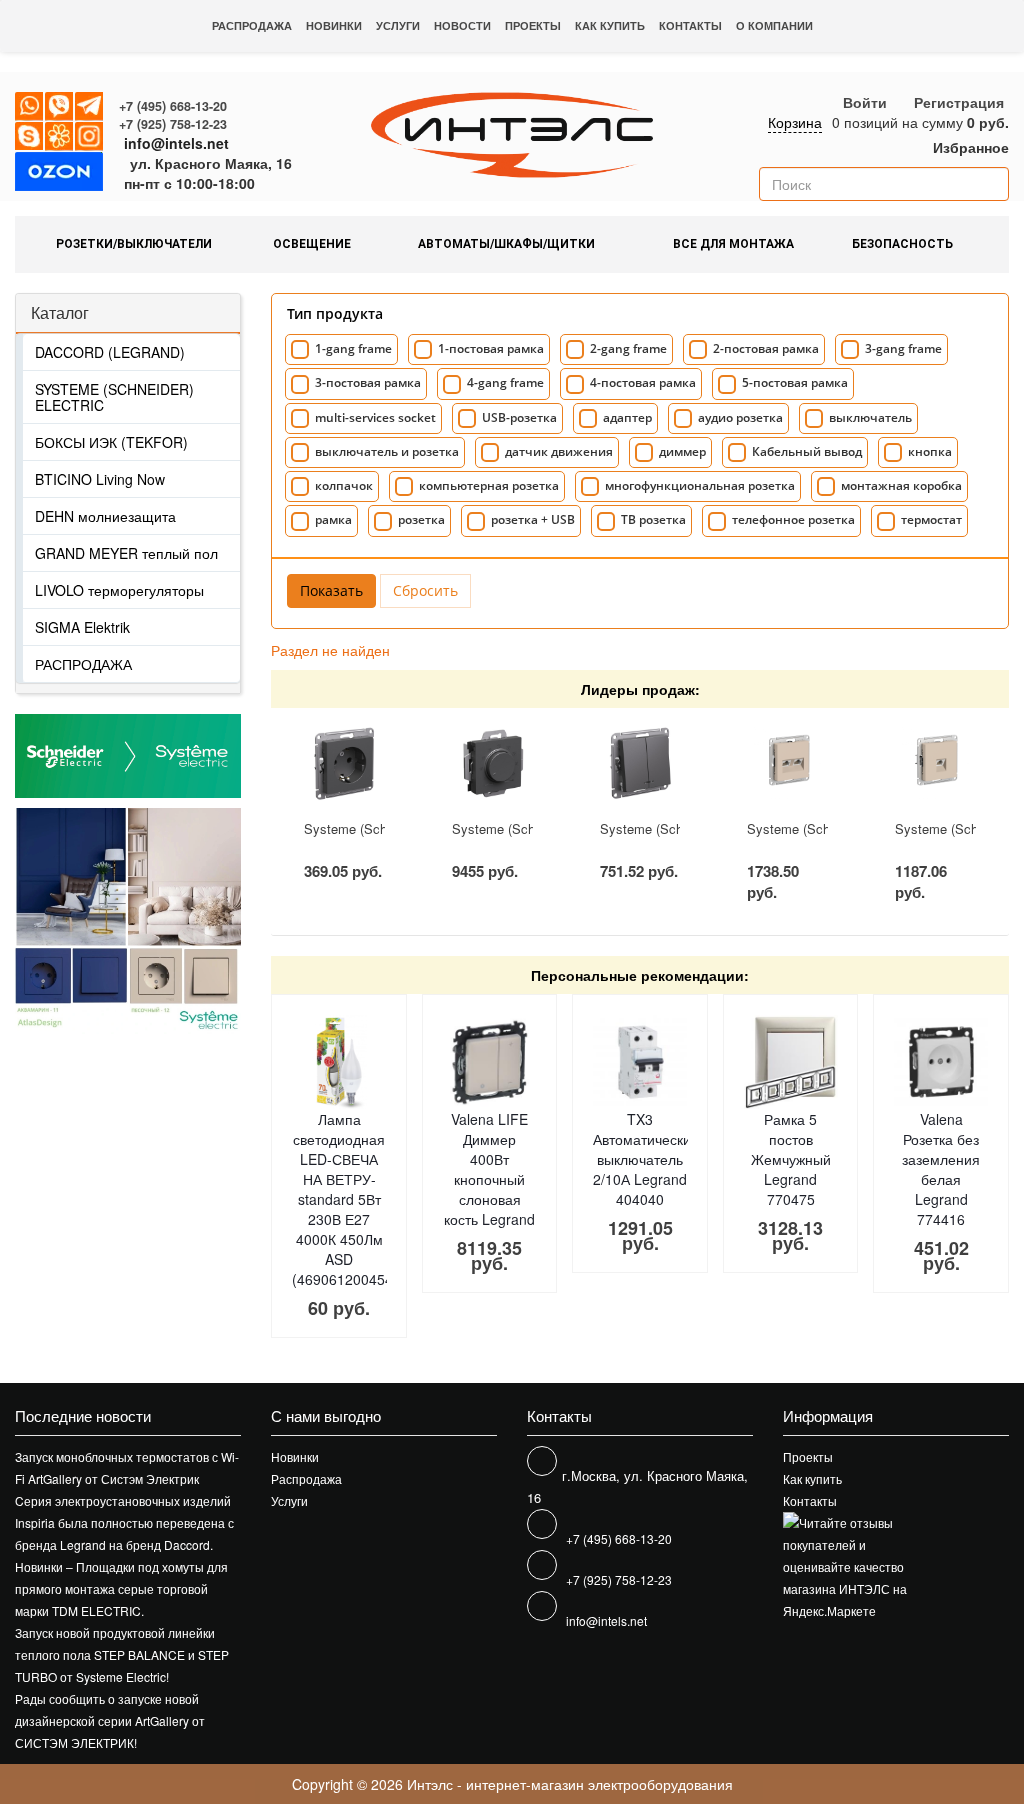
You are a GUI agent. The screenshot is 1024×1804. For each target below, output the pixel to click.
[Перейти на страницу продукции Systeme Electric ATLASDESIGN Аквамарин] (71, 920)
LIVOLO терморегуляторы (119, 590)
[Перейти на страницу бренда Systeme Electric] (128, 756)
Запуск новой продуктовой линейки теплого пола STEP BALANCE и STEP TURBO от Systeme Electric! (122, 1654)
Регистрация (959, 102)
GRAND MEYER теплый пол (126, 553)
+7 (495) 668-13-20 (173, 106)
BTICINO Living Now (100, 479)
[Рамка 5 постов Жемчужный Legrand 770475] (791, 1062)
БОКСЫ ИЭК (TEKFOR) (111, 442)
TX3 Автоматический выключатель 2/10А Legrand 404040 (646, 1159)
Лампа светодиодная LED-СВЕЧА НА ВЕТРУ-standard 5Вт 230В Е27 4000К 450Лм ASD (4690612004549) (349, 1199)
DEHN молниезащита (105, 516)
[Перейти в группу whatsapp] (30, 107)
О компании (774, 25)
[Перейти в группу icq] (60, 137)
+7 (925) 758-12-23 (173, 124)
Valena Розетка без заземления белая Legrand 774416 (941, 1169)
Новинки (334, 25)
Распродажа (252, 25)
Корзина (795, 122)
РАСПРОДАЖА (83, 664)
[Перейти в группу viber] (60, 107)
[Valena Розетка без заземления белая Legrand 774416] (941, 1062)
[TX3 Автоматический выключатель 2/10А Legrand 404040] (640, 1062)
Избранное (969, 147)
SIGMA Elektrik (82, 627)
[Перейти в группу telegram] (90, 107)
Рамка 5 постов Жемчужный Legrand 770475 (791, 1159)
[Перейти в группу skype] (30, 137)
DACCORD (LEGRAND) (110, 352)
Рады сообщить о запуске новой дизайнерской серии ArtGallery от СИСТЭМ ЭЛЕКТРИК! (110, 1720)
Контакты (690, 25)
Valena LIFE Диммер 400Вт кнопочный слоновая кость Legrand (489, 1169)
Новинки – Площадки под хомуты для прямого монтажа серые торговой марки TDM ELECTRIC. (121, 1588)
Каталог (60, 312)
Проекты (533, 25)
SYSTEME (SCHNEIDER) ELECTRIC (114, 397)
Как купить (610, 25)
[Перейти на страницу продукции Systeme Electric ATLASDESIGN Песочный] (184, 920)
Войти (865, 102)
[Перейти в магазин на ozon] (59, 175)
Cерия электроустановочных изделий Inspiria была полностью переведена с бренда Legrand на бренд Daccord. (124, 1522)
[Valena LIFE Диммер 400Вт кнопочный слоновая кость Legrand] (490, 1062)
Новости (462, 25)
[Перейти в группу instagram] (90, 137)
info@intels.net (176, 143)
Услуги (398, 25)
